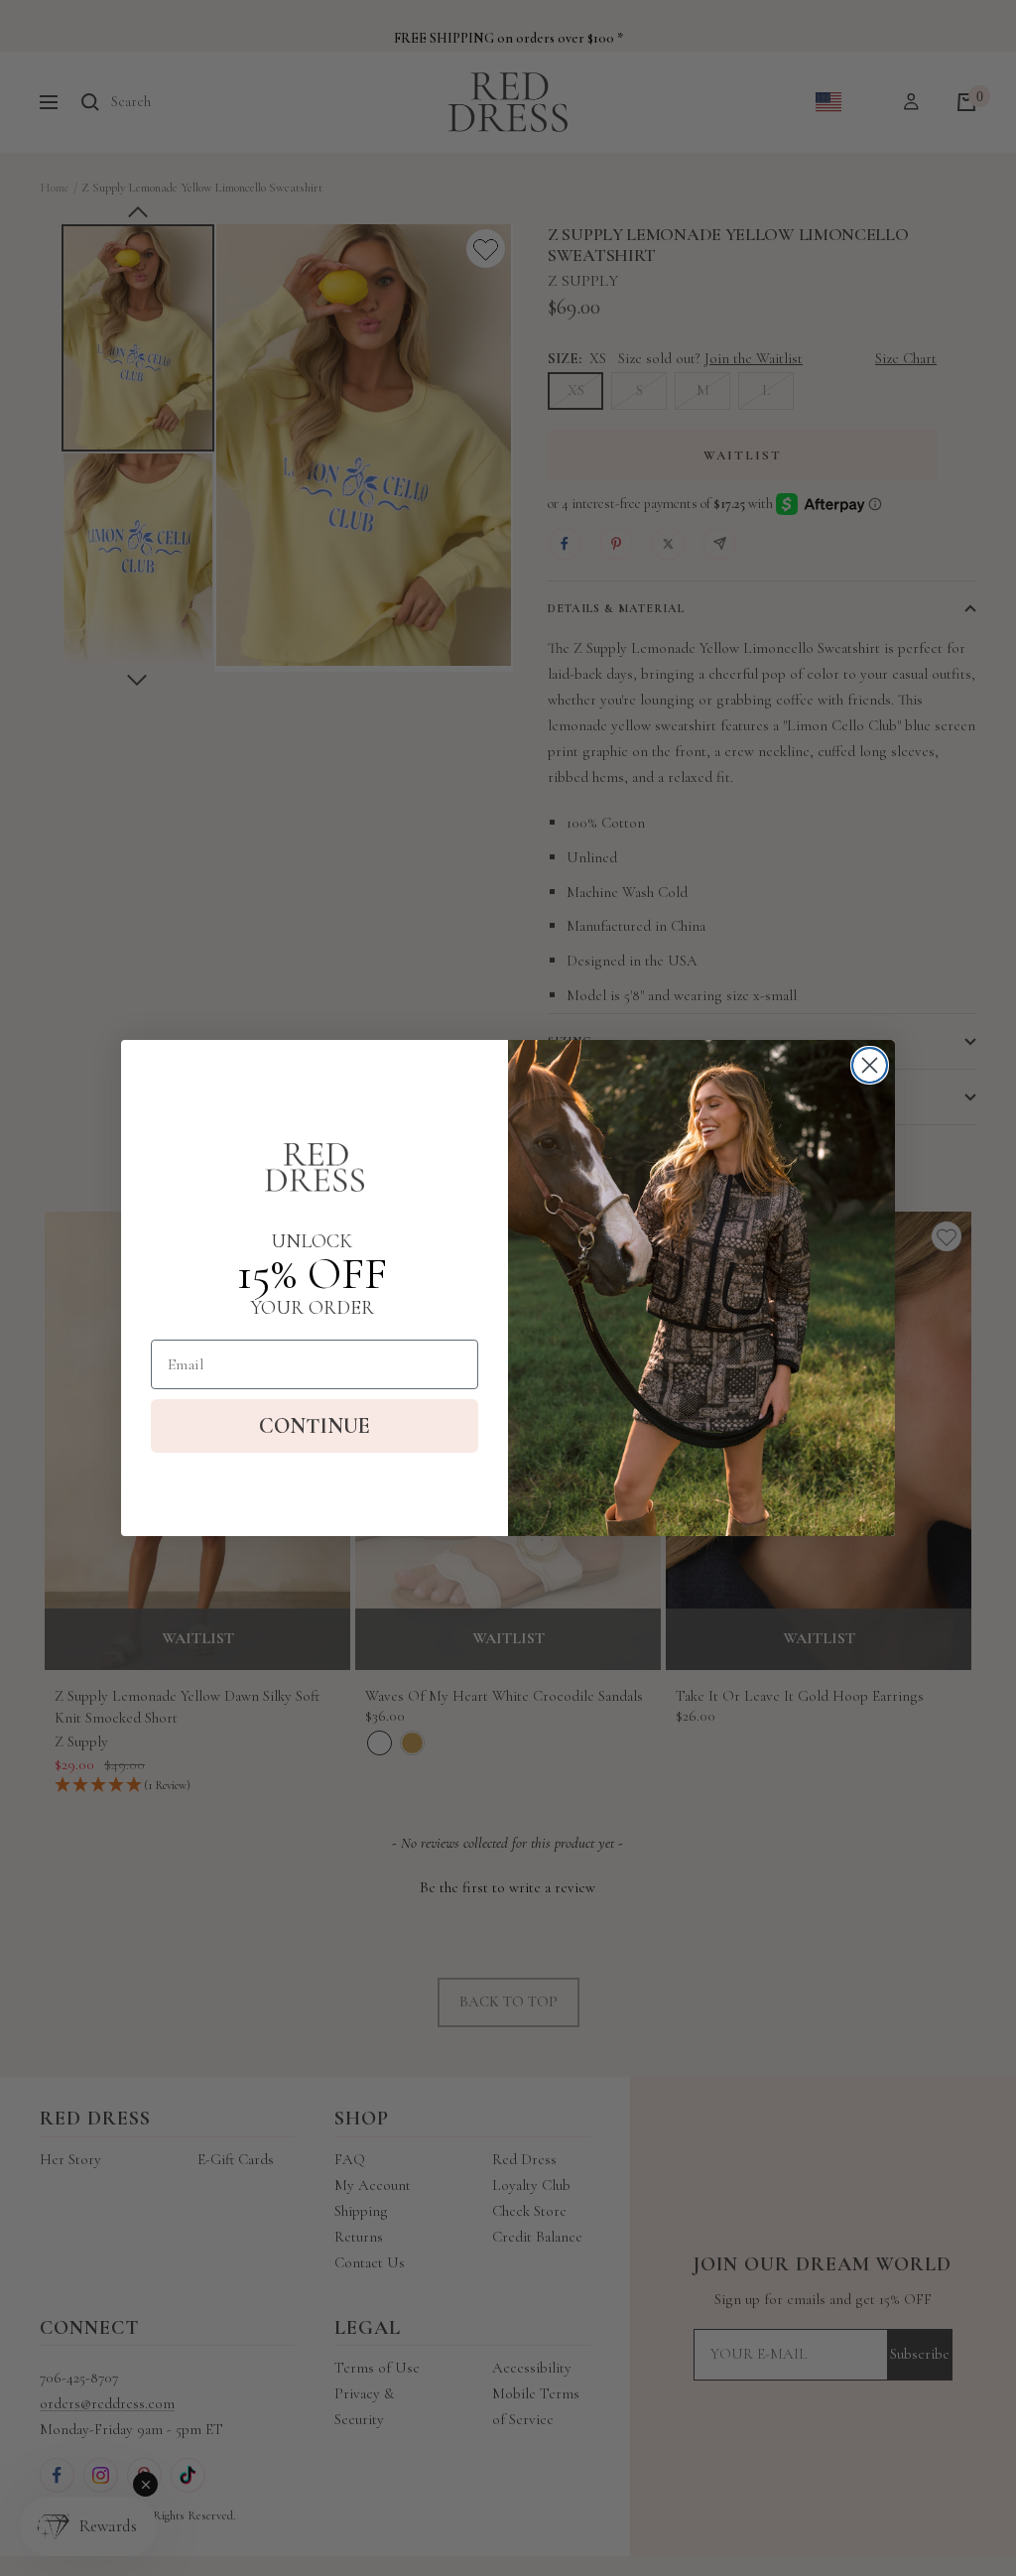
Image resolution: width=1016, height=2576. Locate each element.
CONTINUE (315, 1426)
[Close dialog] (870, 1065)
